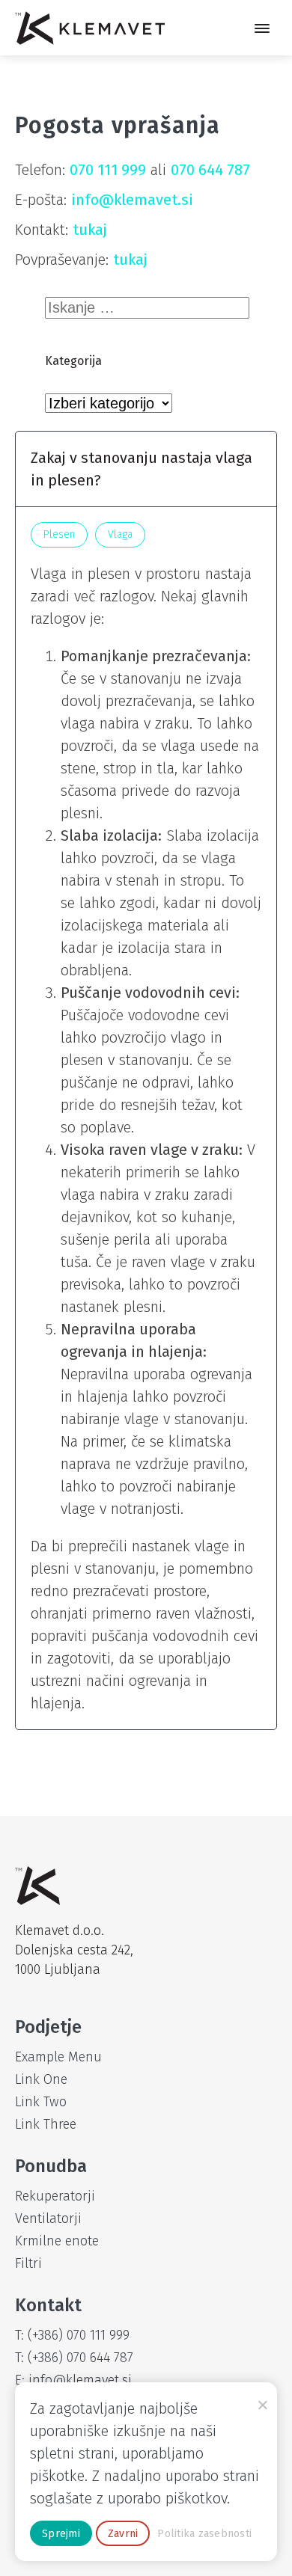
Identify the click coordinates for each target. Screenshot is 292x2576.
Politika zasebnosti (204, 2534)
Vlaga (120, 534)
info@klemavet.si (132, 200)
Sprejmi (61, 2534)
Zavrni (123, 2534)
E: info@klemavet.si (73, 2380)
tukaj (90, 230)
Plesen (59, 534)
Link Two (41, 2102)
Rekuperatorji (55, 2196)
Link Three (46, 2124)
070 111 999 (108, 170)
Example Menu (58, 2057)
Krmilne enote (57, 2241)
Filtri (28, 2263)
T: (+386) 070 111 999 (72, 2335)
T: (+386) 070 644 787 (74, 2358)
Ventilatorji (48, 2218)
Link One (41, 2079)
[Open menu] (262, 28)
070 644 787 (210, 170)
